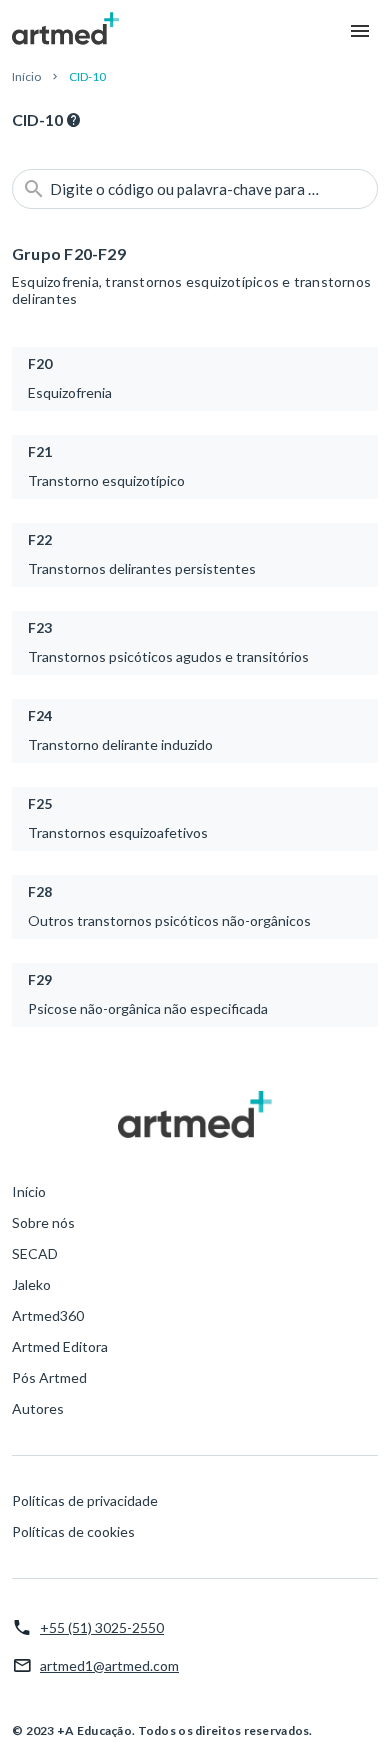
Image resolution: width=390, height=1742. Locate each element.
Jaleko (31, 1284)
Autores (38, 1408)
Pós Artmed (49, 1377)
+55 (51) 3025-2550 (102, 1627)
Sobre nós (43, 1222)
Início (26, 76)
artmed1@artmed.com (109, 1665)
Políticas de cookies (73, 1531)
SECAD (35, 1253)
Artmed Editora (60, 1346)
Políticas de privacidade (85, 1500)
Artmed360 (48, 1315)
